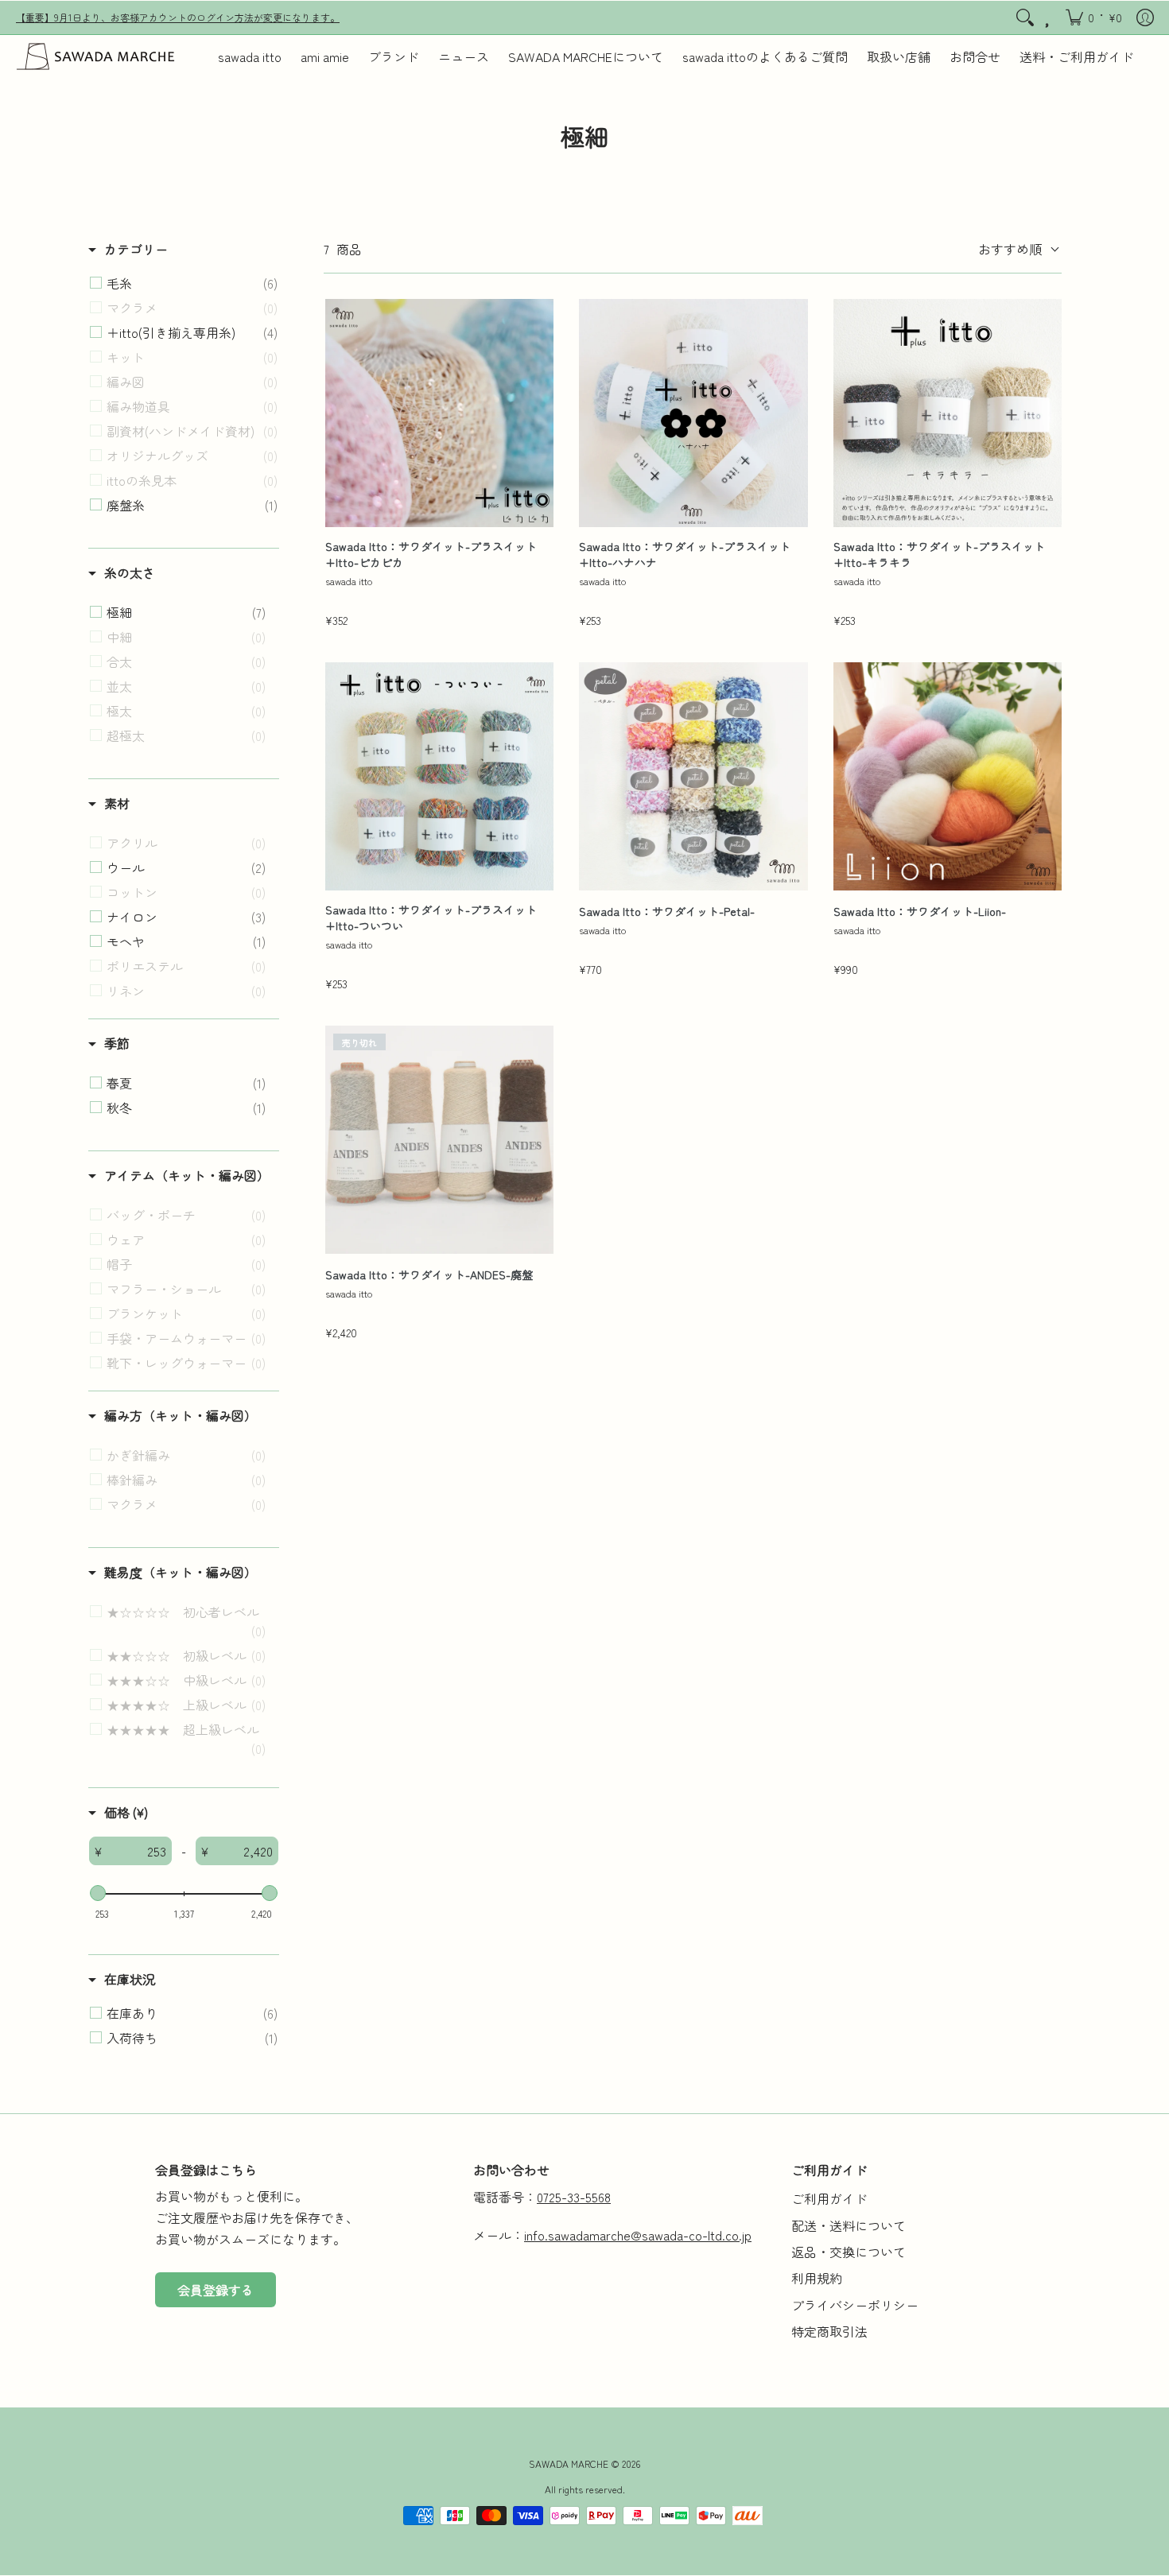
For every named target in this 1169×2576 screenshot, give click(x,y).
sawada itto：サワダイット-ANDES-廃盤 (429, 1275)
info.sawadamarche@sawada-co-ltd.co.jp (638, 2235)
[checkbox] (192, 283)
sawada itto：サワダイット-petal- (667, 912)
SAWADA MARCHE (569, 2463)
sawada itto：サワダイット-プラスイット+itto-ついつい (431, 918)
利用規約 (817, 2278)
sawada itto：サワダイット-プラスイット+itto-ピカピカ (431, 555)
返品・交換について (849, 2252)
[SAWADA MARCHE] (95, 56)
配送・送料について (849, 2225)
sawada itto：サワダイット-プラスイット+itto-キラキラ (939, 555)
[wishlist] (1049, 17)
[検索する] (1025, 17)
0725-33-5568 (574, 2197)
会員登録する (216, 2290)
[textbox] (136, 1851)
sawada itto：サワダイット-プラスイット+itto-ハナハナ (685, 555)
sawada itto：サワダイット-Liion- (920, 912)
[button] (1094, 17)
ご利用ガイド (829, 2198)
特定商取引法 (829, 2331)
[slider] (98, 1893)
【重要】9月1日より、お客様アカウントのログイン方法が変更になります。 (178, 17)
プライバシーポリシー (855, 2305)
